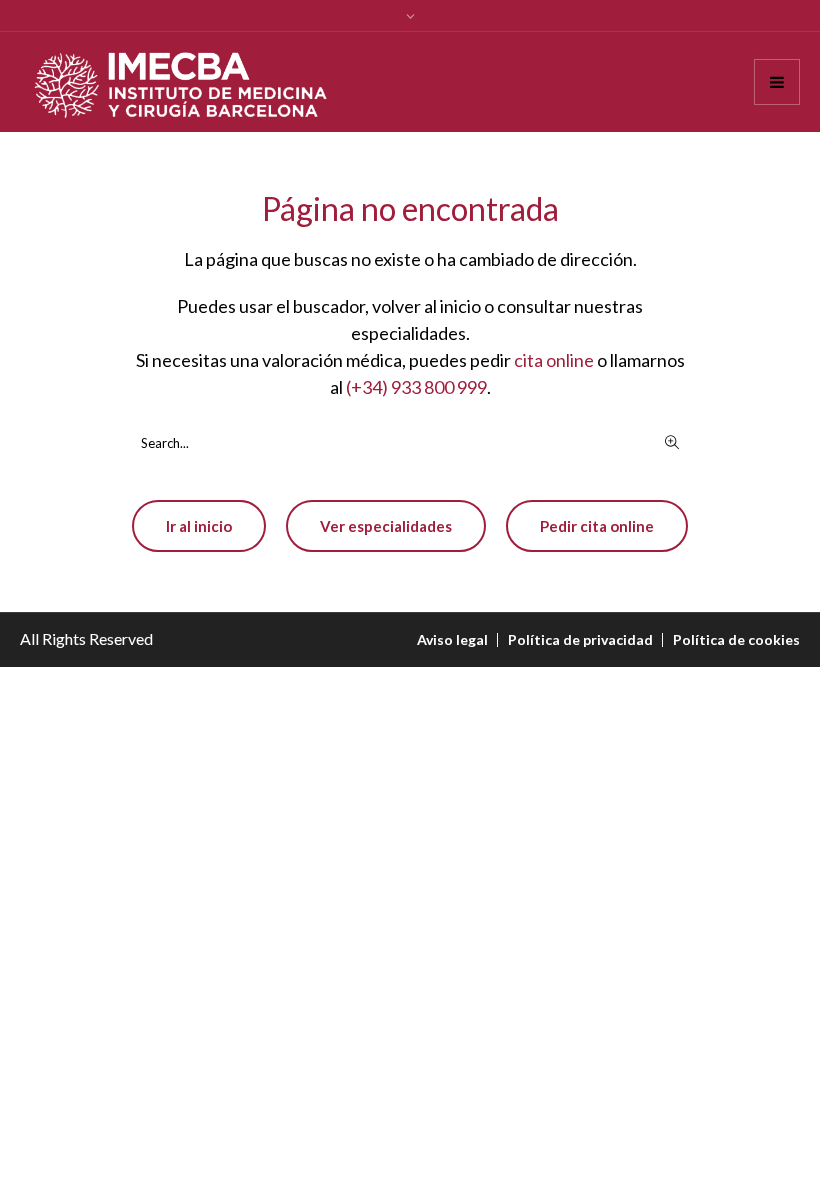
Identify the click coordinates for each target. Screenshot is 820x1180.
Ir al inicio (199, 526)
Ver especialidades (386, 526)
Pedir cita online (597, 526)
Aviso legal (452, 639)
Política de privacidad (580, 639)
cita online (554, 360)
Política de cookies (736, 639)
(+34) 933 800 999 (416, 387)
